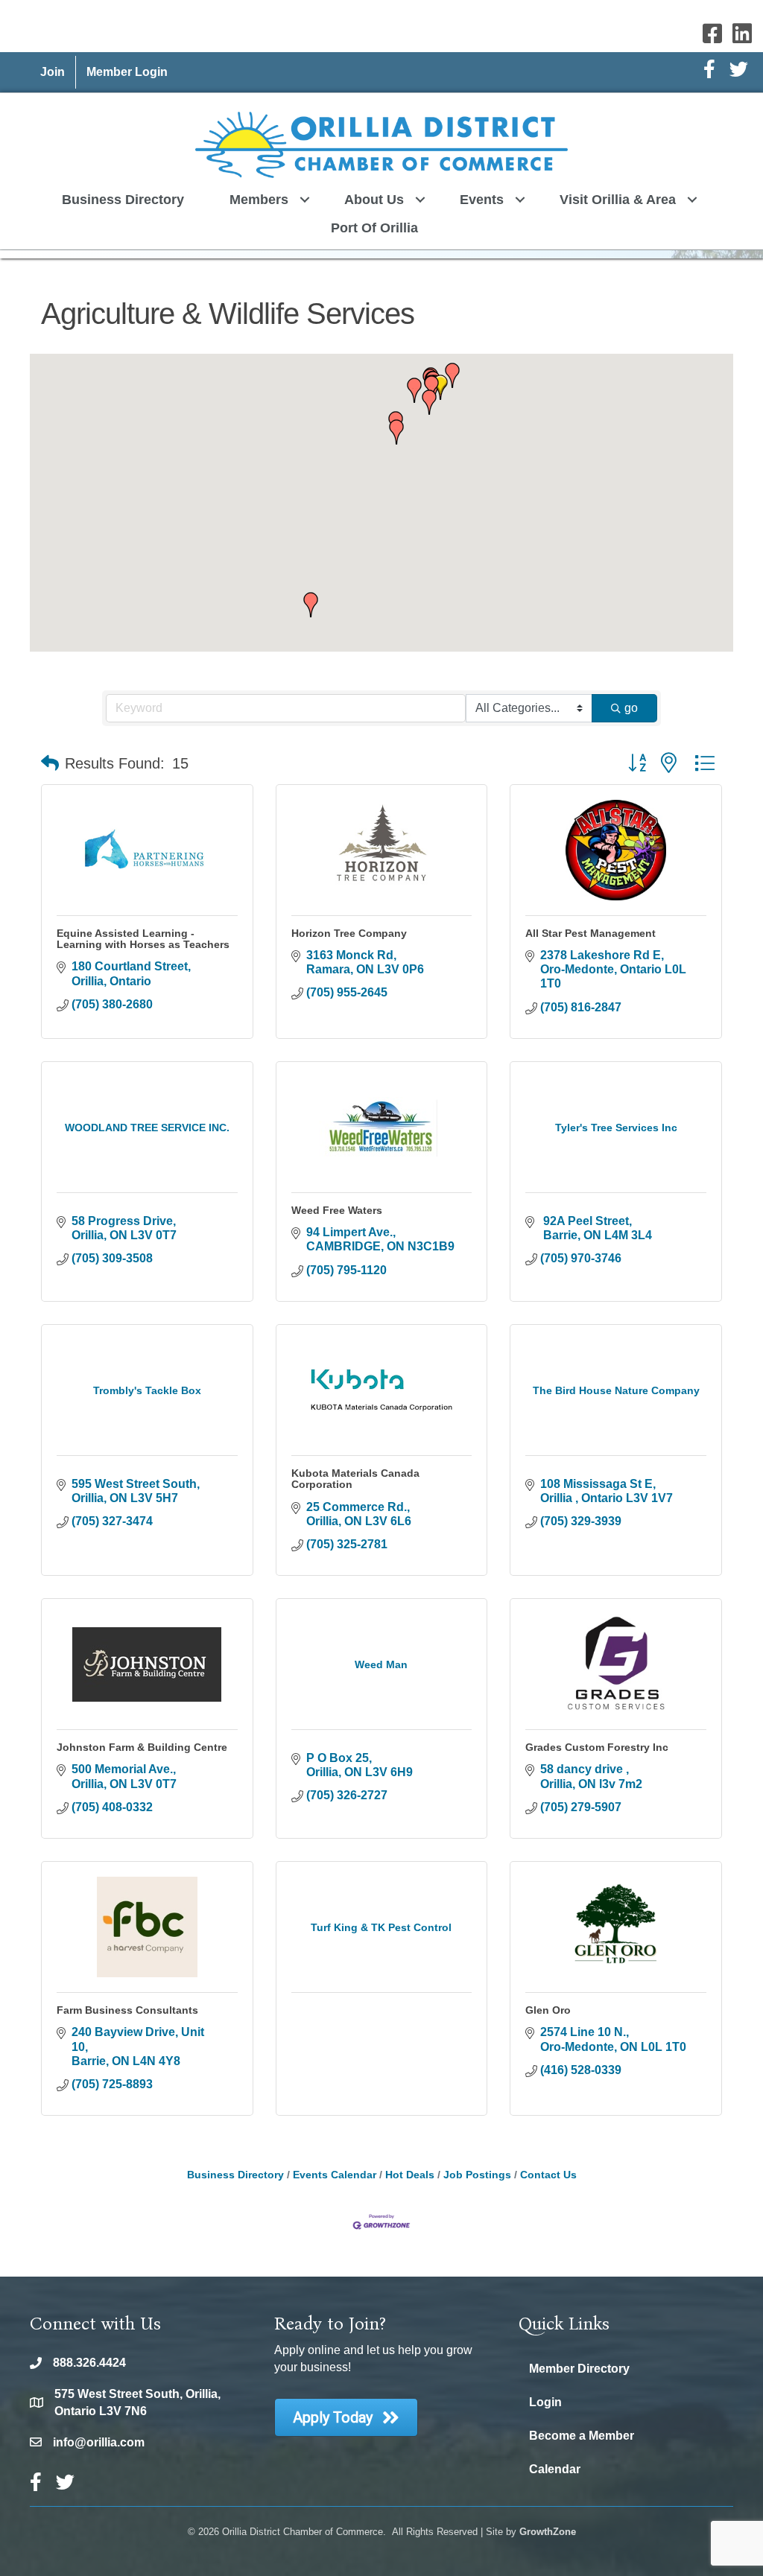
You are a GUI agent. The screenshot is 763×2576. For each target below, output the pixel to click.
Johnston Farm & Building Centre (142, 1747)
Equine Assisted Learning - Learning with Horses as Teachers (143, 939)
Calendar (555, 2469)
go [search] (631, 708)
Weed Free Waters (337, 1210)
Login (545, 2402)
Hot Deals (410, 2175)
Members (259, 200)
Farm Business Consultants (127, 2010)
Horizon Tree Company (349, 933)
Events (482, 200)
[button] (396, 432)
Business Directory (123, 200)
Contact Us (548, 2175)
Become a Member (582, 2436)
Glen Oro (548, 2010)
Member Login (127, 72)
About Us (374, 200)
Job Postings (477, 2175)
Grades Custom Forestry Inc (597, 1747)
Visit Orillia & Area (618, 200)
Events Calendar (335, 2175)
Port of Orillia (374, 228)
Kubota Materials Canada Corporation (355, 1479)
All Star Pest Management (591, 933)
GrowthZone (548, 2532)
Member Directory (579, 2369)
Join (53, 72)
